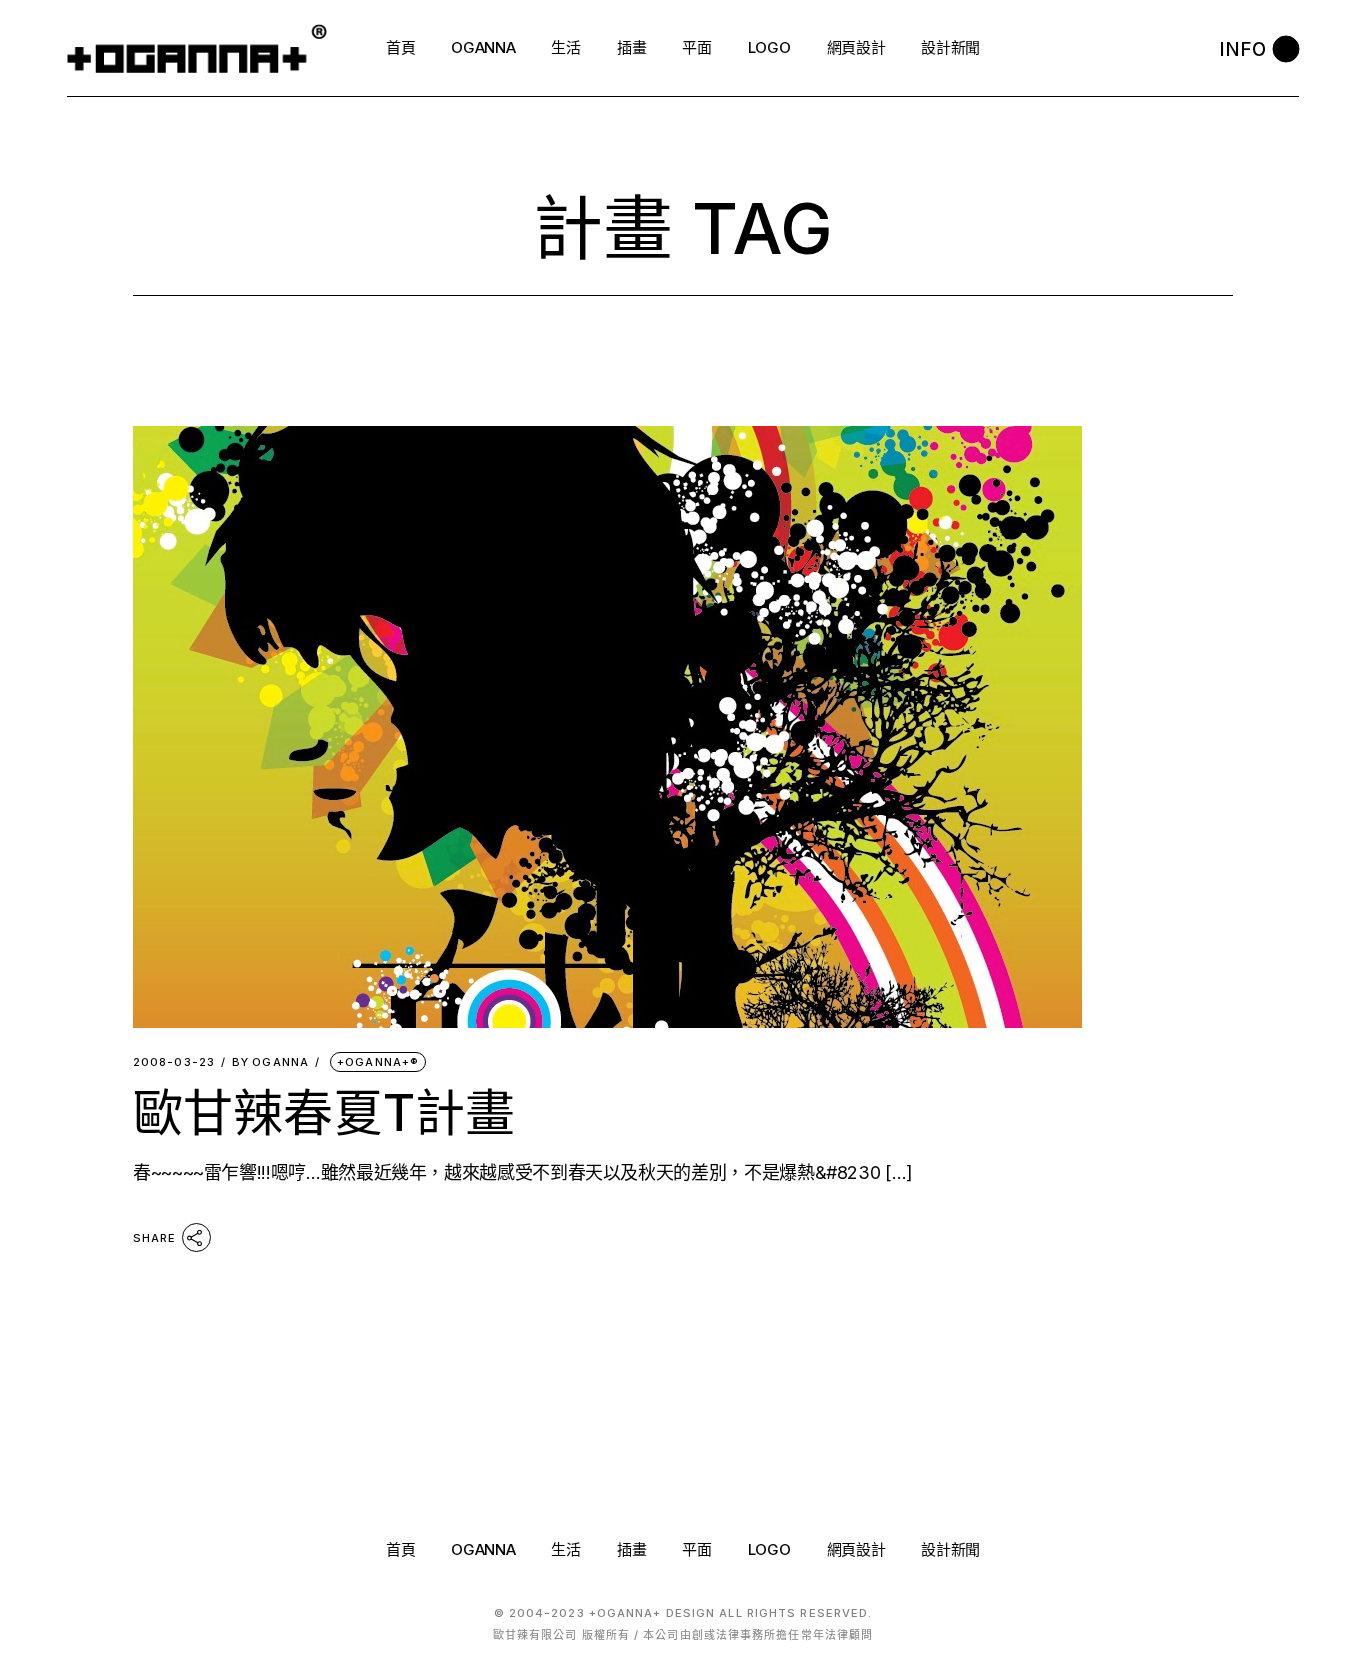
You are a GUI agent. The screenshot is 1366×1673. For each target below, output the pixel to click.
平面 (696, 1549)
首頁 (400, 1549)
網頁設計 (856, 1549)
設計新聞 (950, 1549)
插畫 (631, 1549)
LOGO (769, 1549)
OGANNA (270, 1062)
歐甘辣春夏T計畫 (324, 1113)
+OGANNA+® (378, 1062)
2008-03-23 (174, 1062)
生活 (565, 1549)
